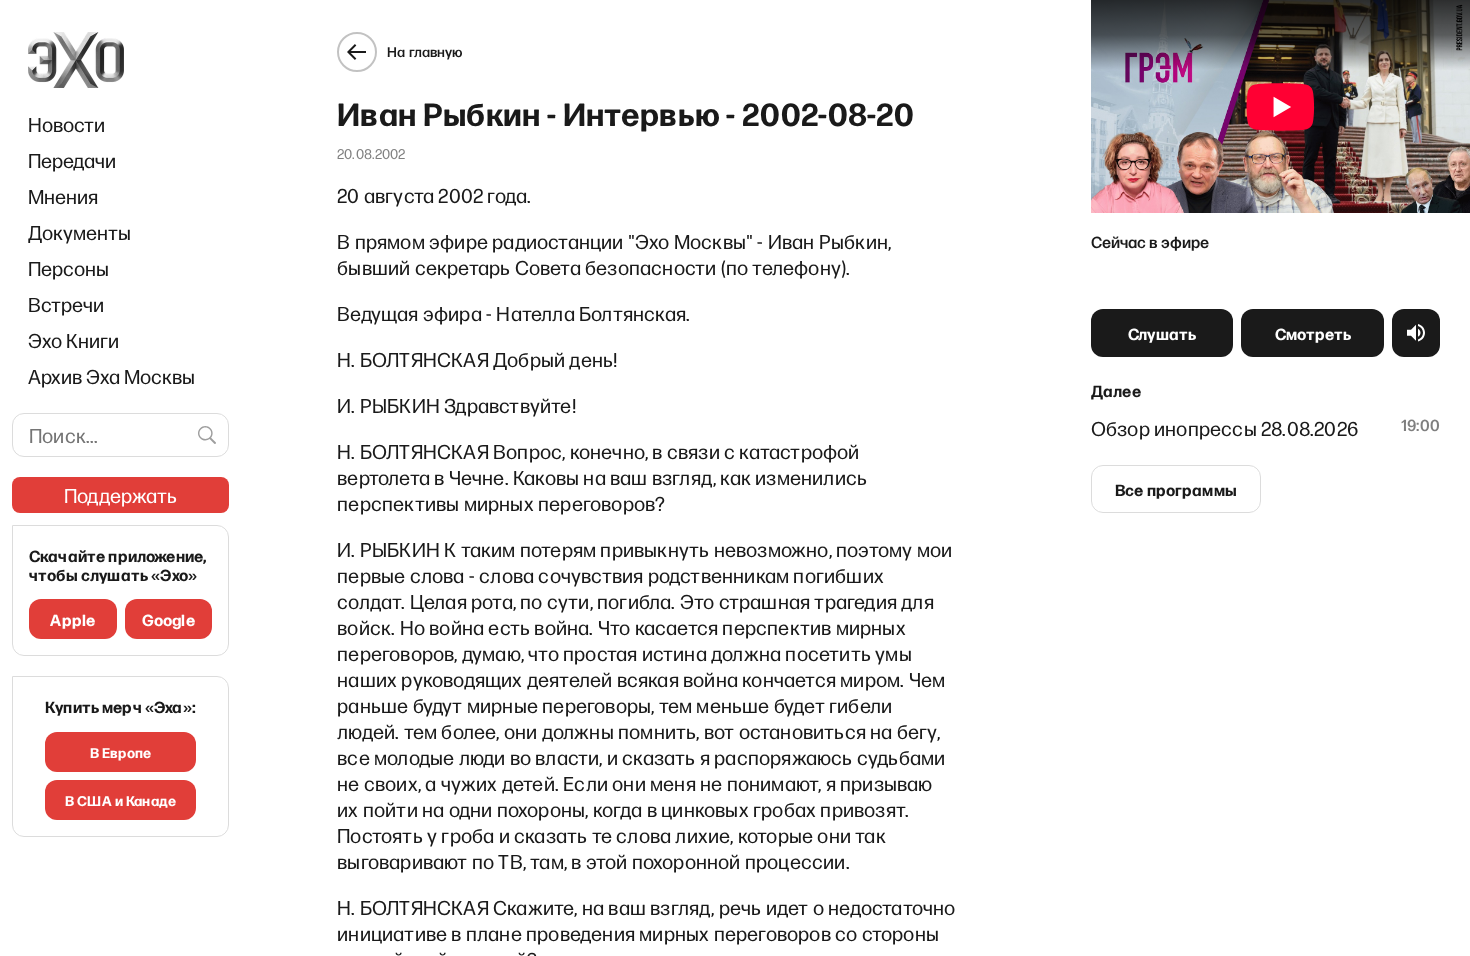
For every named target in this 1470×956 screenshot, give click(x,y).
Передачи (72, 160)
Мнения (63, 196)
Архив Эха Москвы (111, 376)
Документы (79, 232)
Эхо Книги (73, 340)
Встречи (66, 304)
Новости (66, 124)
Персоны (68, 268)
